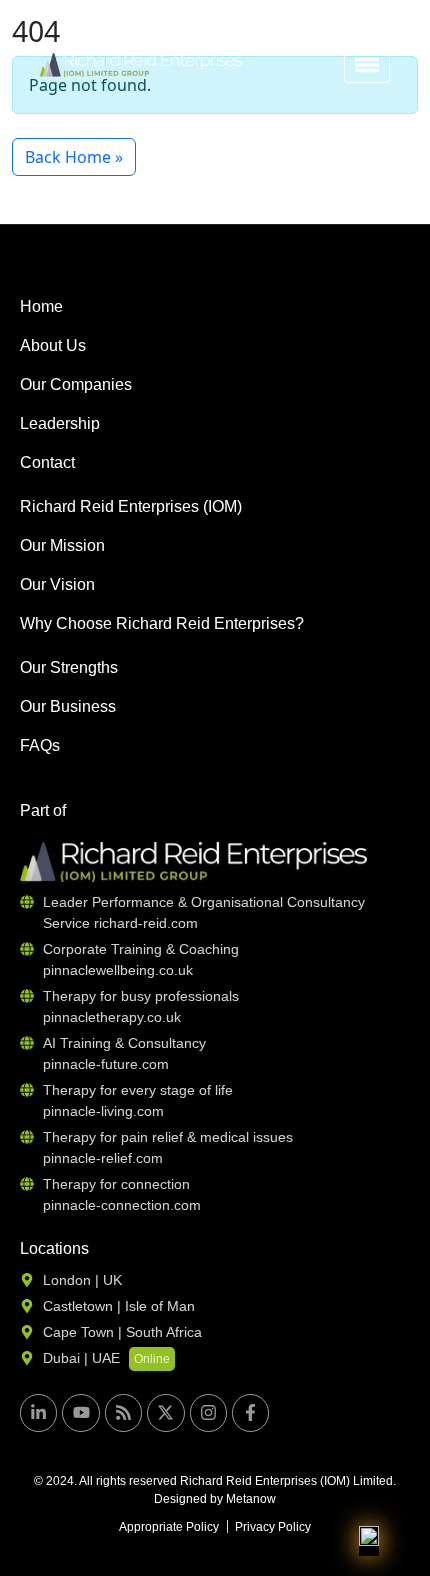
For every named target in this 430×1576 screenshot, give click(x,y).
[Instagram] (208, 1412)
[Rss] (123, 1412)
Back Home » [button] (74, 157)
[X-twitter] (165, 1412)
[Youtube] (80, 1412)
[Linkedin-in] (38, 1412)
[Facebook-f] (250, 1412)
